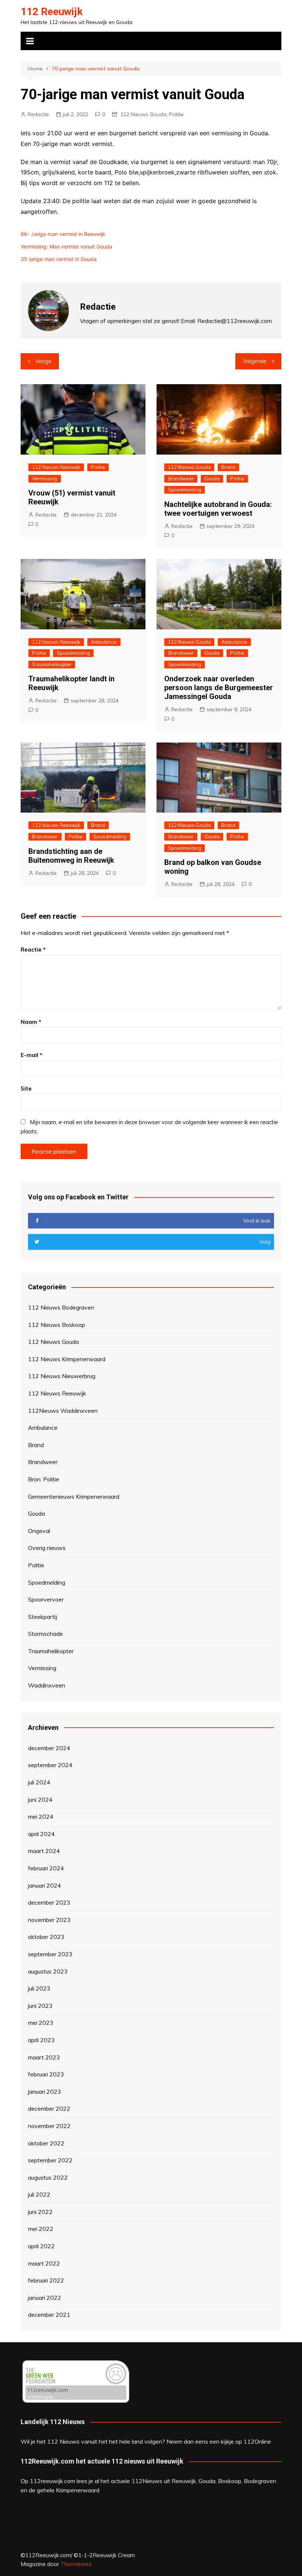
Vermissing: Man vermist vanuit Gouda (66, 246)
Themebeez (76, 2564)
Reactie (33, 950)
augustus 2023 (48, 1971)
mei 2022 (41, 2229)
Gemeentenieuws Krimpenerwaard (74, 1496)
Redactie (38, 114)
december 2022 (49, 2109)
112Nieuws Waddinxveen (63, 1411)
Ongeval (39, 1531)
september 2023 (50, 1954)
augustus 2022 (48, 2177)
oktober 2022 (46, 2143)
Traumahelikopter (52, 664)
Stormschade (45, 1634)
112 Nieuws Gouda (143, 114)
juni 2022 (40, 2212)
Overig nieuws (47, 1548)
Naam (31, 1022)
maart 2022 (44, 2263)
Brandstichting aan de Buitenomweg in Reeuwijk (71, 856)
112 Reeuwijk (52, 12)
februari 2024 (46, 1868)
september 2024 (50, 1765)
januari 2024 (45, 1885)
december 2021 (49, 2315)
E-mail (31, 1055)
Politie (176, 114)
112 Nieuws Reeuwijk (56, 467)
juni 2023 (40, 2006)
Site (26, 1089)
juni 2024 (40, 1800)
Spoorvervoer (46, 1599)
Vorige (43, 361)
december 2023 (49, 1902)
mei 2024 (41, 1817)
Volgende (255, 361)
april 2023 (41, 2040)
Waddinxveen (47, 1685)
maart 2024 (44, 1851)
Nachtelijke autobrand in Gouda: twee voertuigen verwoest (218, 509)
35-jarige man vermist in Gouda (59, 259)
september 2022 (50, 2160)
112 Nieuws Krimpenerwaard (67, 1359)
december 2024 (49, 1748)
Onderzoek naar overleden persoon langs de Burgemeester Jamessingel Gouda (219, 688)
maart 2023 (44, 2057)
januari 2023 (45, 2092)
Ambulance (104, 642)
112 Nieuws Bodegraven (61, 1307)
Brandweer (181, 479)
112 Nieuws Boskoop (57, 1325)
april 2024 (41, 1834)
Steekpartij (43, 1617)
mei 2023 (41, 2023)
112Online (257, 2441)
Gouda (212, 479)
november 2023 (49, 1920)
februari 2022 (46, 2280)
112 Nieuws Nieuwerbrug (62, 1376)
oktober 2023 (46, 1937)
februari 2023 (46, 2074)
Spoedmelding (185, 490)
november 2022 (49, 2126)
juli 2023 (39, 1988)
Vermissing (45, 479)
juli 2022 (39, 2194)
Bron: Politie (44, 1479)
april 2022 (41, 2246)
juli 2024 (39, 1782)
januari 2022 (45, 2298)
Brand (228, 467)
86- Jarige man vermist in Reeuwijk (63, 234)
